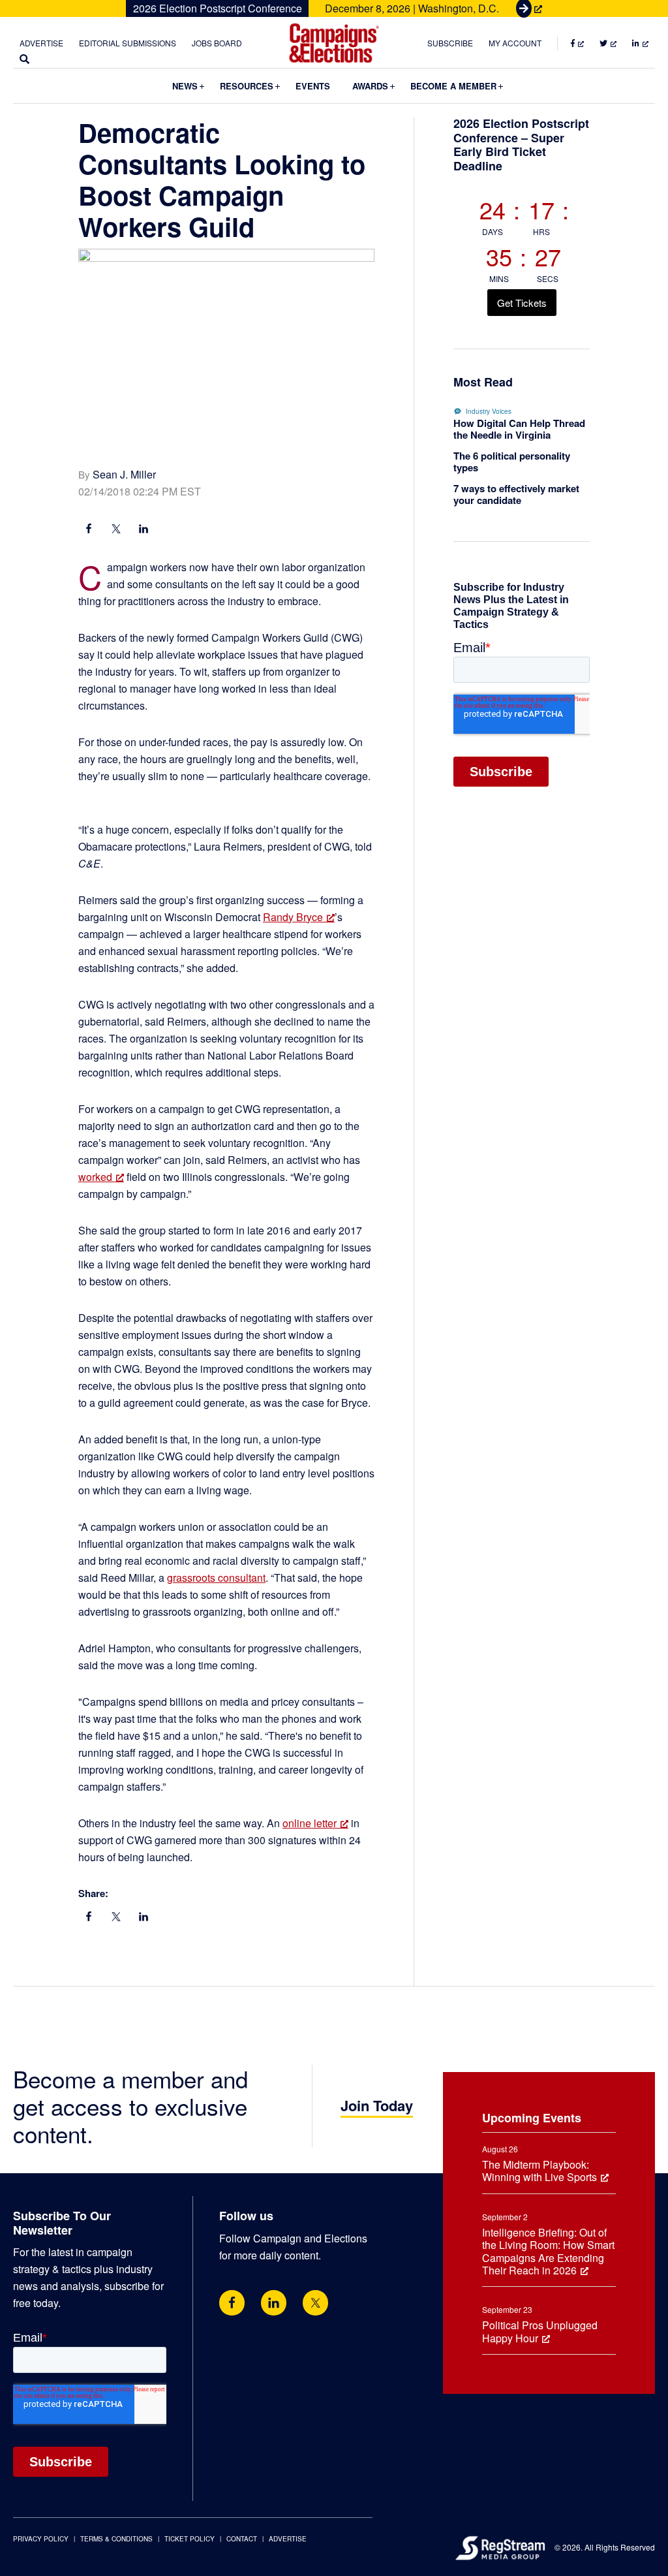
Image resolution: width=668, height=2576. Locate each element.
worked (95, 1177)
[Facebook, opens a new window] (89, 530)
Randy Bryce (293, 917)
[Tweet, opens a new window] (116, 530)
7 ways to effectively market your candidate (516, 494)
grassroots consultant (216, 1578)
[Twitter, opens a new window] (315, 2303)
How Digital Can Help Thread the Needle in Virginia (519, 429)
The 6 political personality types (512, 462)
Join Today (377, 2105)
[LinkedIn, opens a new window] (144, 530)
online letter (310, 1823)
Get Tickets (522, 303)
